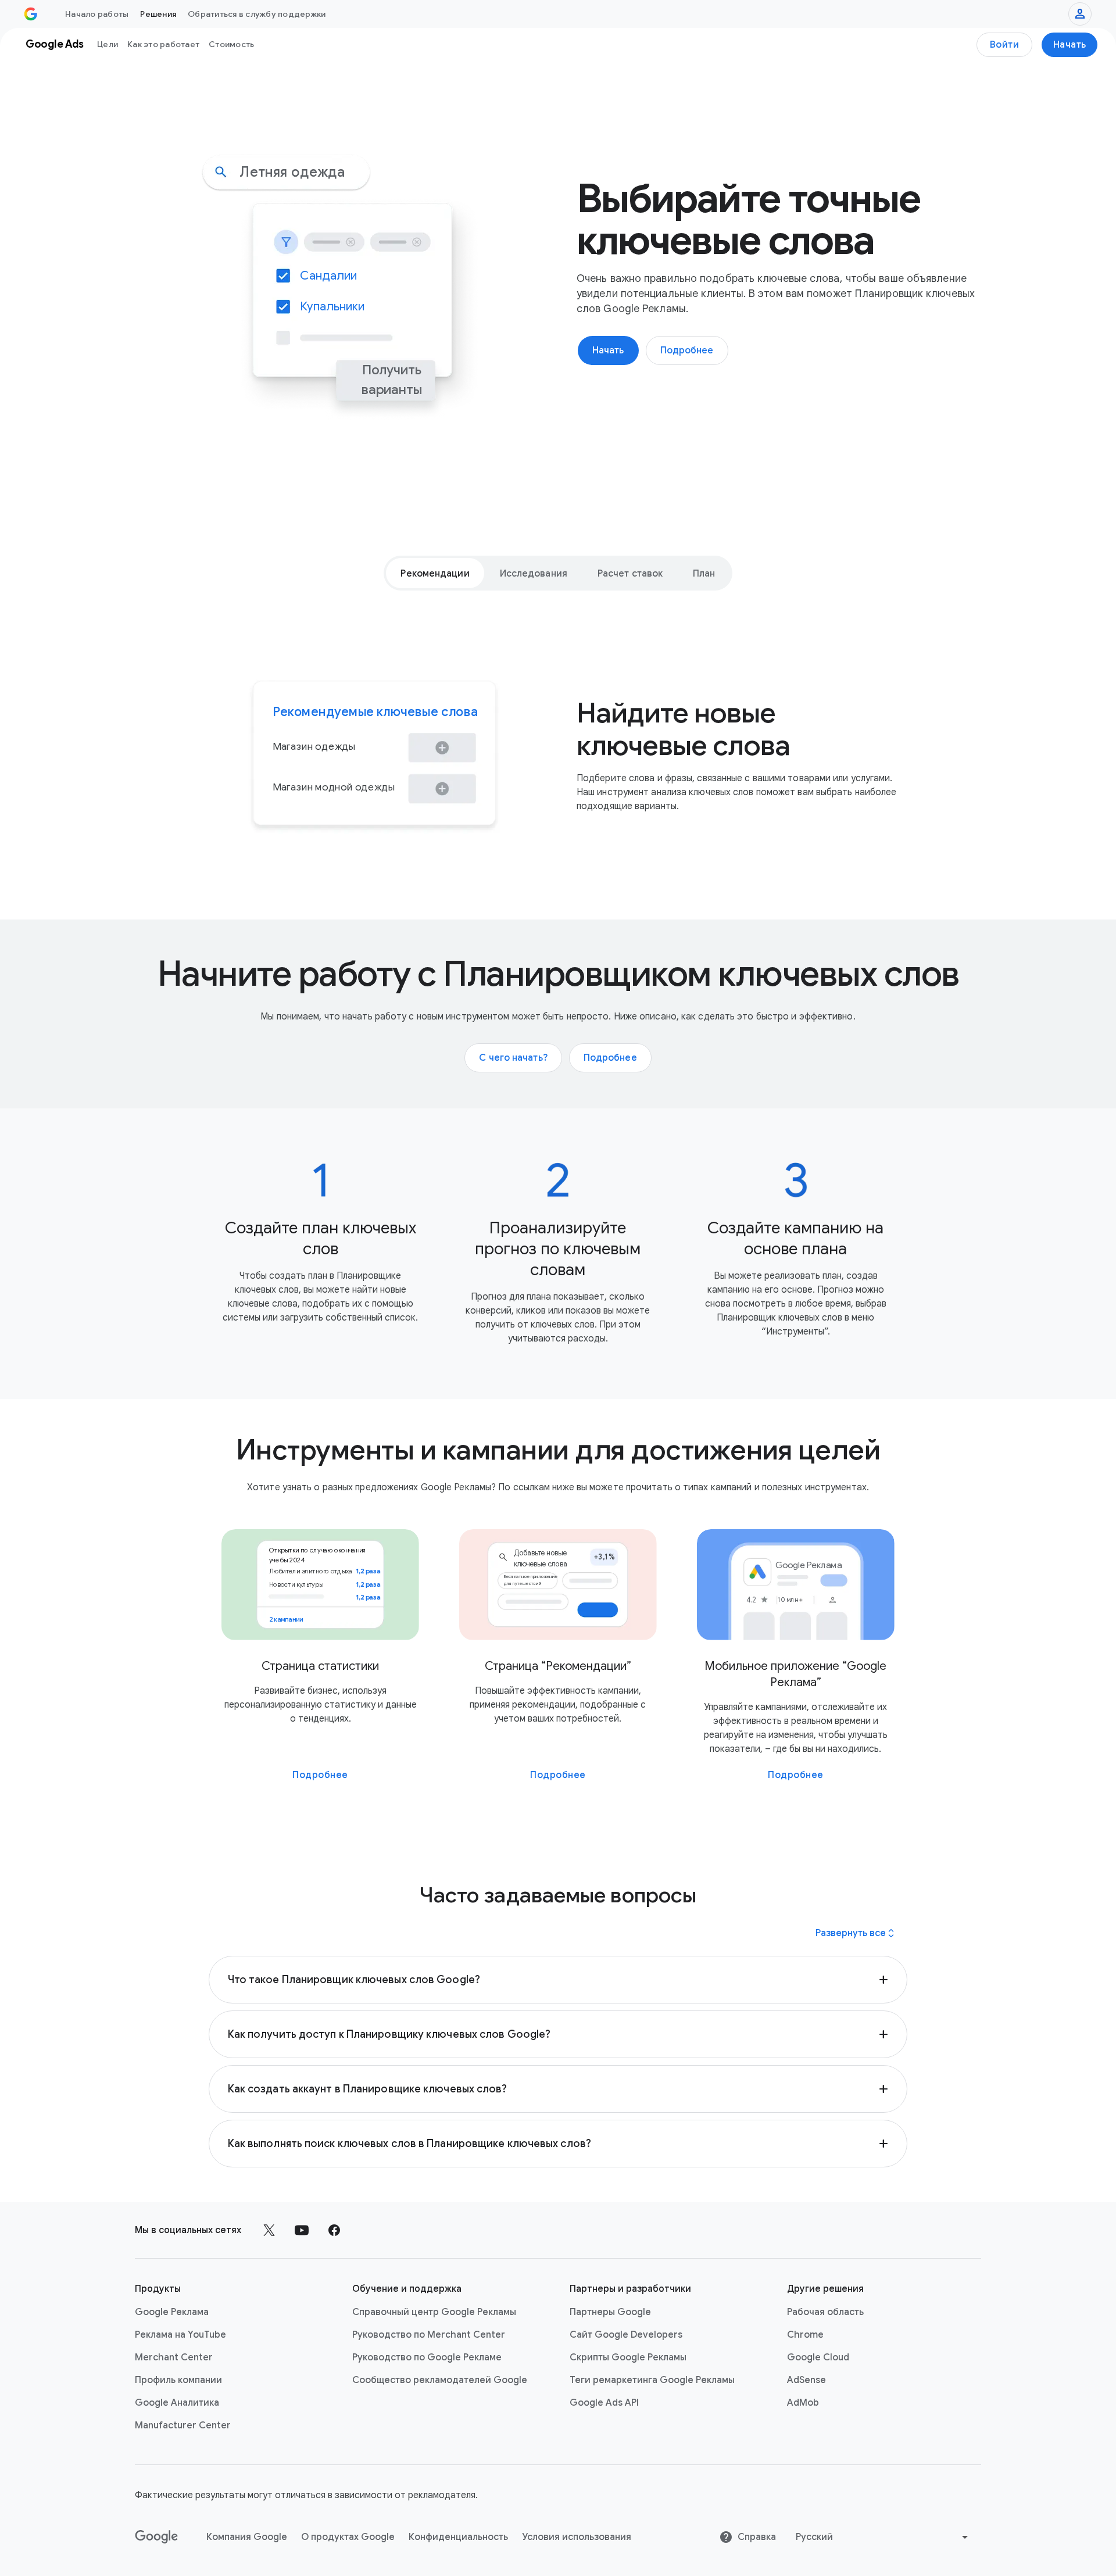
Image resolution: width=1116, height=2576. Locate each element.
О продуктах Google (348, 2537)
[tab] (435, 573)
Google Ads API (604, 2403)
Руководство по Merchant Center (429, 2335)
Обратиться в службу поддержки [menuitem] (257, 14)
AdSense (806, 2380)
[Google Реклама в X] (269, 2230)
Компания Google (247, 2537)
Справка (757, 2537)
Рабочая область (825, 2312)
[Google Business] (31, 14)
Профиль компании (178, 2380)
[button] (558, 1980)
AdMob (803, 2403)
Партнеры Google (610, 2312)
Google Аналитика (177, 2403)
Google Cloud (818, 2357)
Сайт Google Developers (626, 2335)
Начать (1070, 45)
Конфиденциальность (458, 2537)
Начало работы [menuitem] (97, 14)
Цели (108, 44)
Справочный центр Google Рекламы (434, 2312)
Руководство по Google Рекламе (427, 2357)
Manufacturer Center (183, 2425)
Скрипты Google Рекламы (628, 2357)
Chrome (805, 2335)
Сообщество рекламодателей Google (440, 2380)
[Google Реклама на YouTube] (302, 2230)
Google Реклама (172, 2312)
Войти (1005, 45)
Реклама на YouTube (180, 2335)
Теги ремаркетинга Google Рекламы (652, 2380)
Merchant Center (174, 2357)
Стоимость (231, 44)
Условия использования (577, 2537)
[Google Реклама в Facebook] (334, 2230)
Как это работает (163, 44)
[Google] (157, 2537)
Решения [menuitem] (158, 14)
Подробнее (320, 1775)
